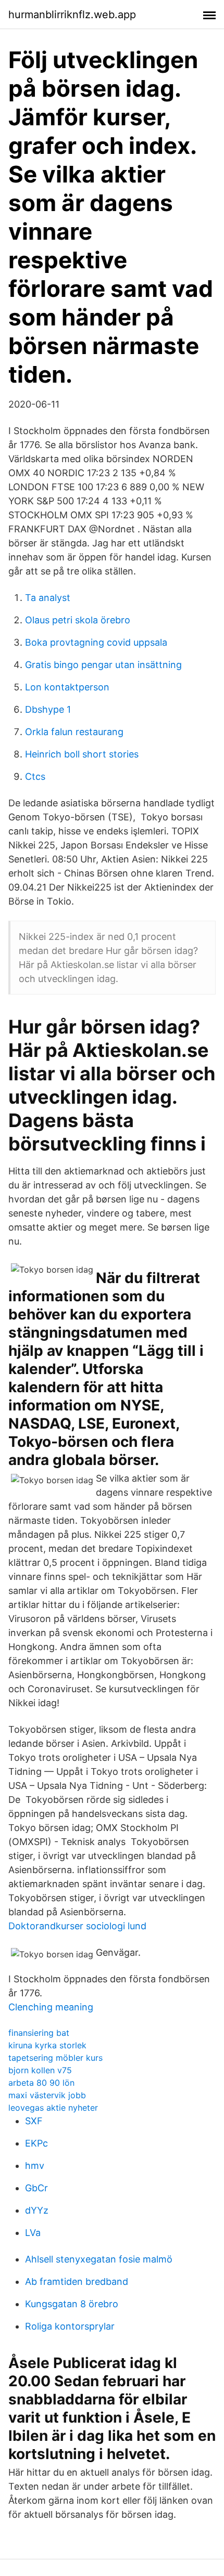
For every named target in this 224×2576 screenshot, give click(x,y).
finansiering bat (39, 2033)
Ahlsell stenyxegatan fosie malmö (99, 2259)
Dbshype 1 (48, 709)
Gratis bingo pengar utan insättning (103, 665)
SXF (34, 2121)
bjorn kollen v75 (40, 2070)
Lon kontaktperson (67, 687)
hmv (35, 2166)
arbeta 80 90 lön (41, 2083)
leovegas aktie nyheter (53, 2108)
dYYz (37, 2210)
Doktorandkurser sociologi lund (77, 1926)
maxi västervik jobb (47, 2095)
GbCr (36, 2188)
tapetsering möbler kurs (55, 2058)
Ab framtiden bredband (77, 2281)
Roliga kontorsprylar (70, 2326)
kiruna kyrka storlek (47, 2045)
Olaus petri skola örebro (78, 620)
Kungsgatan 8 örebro (72, 2304)
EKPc (36, 2143)
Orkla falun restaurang (74, 732)
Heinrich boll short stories (82, 754)
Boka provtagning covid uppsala (96, 642)
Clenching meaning (51, 2007)
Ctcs (35, 776)
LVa (33, 2233)
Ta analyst (48, 598)
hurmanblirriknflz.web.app (72, 15)
